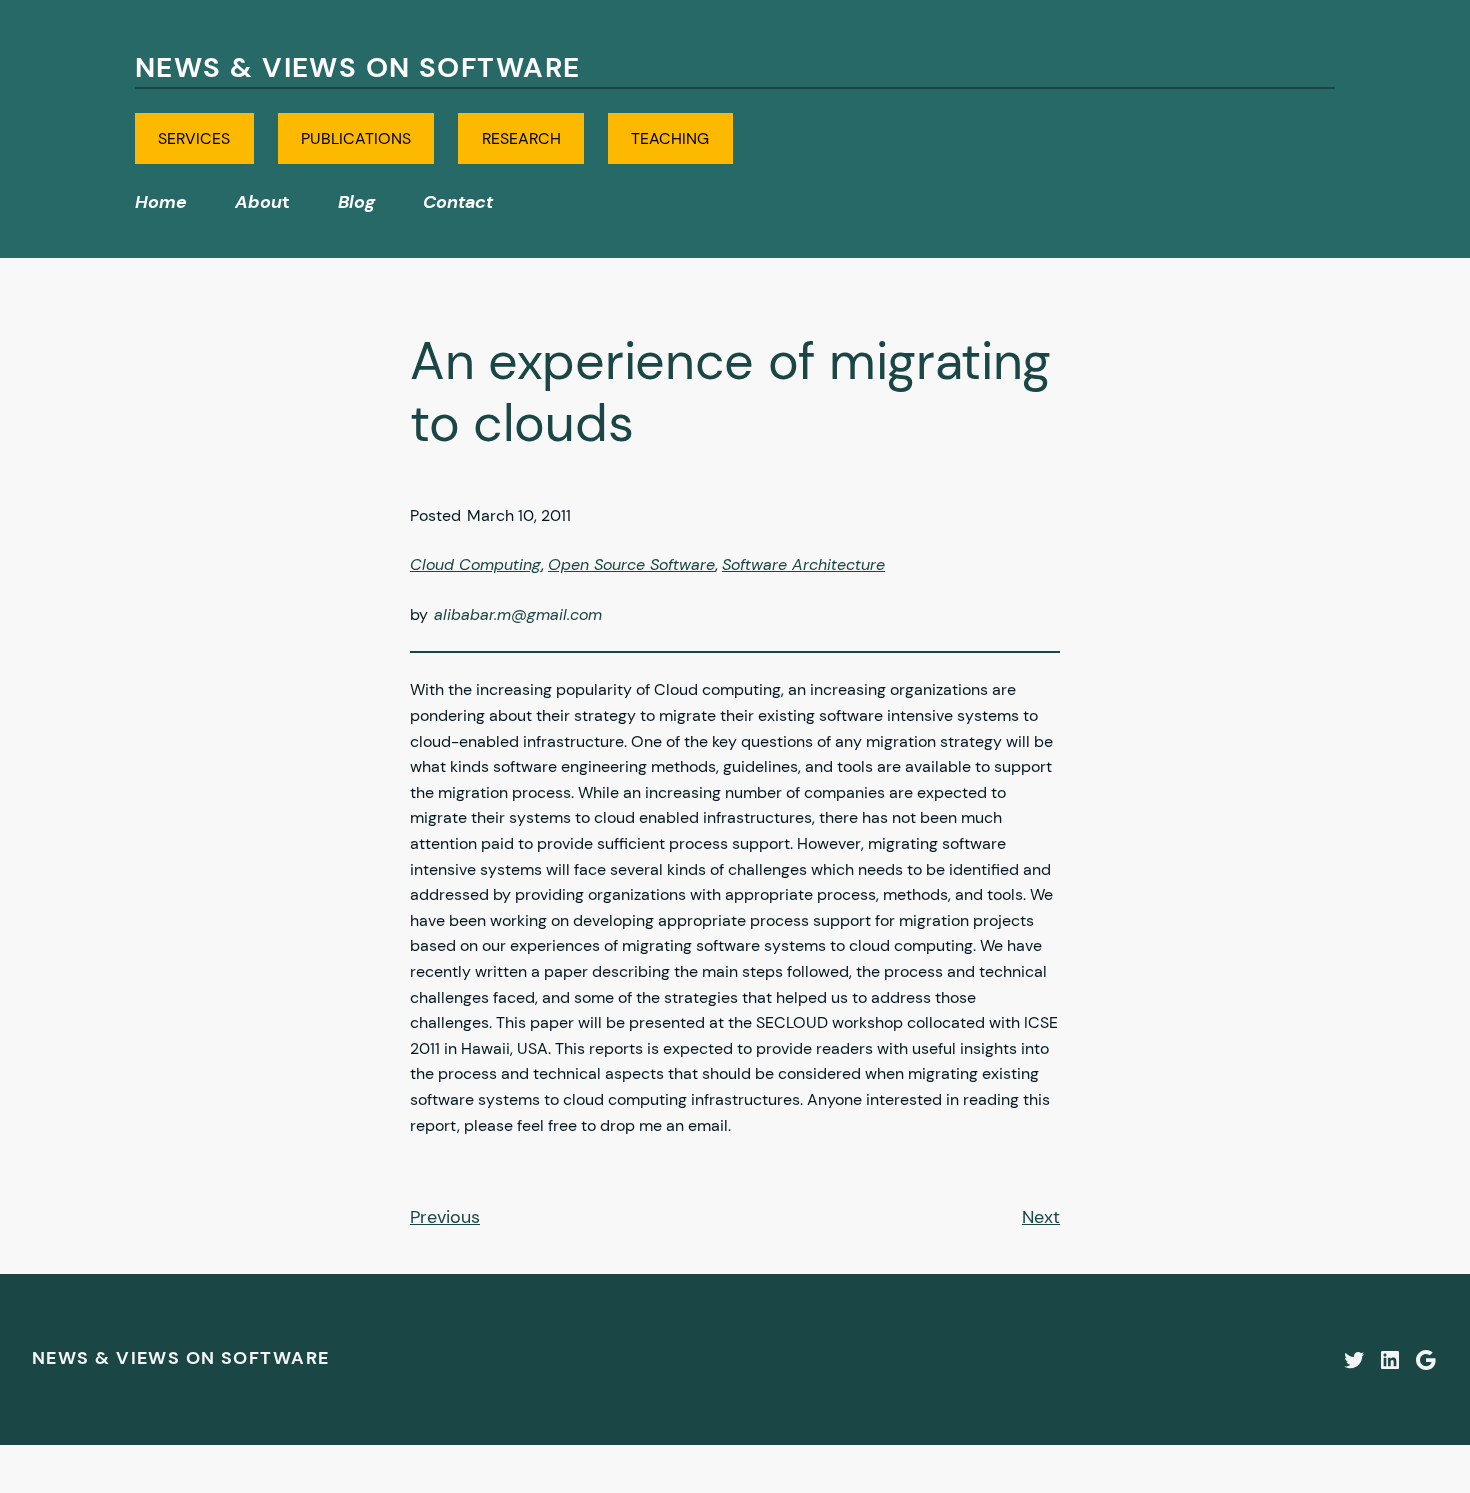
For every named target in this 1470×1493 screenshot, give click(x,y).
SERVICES (194, 138)
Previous (445, 1217)
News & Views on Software (358, 67)
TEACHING (670, 138)
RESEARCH (521, 138)
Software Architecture (803, 564)
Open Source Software (631, 564)
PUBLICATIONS (356, 138)
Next (1041, 1217)
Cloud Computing (475, 564)
